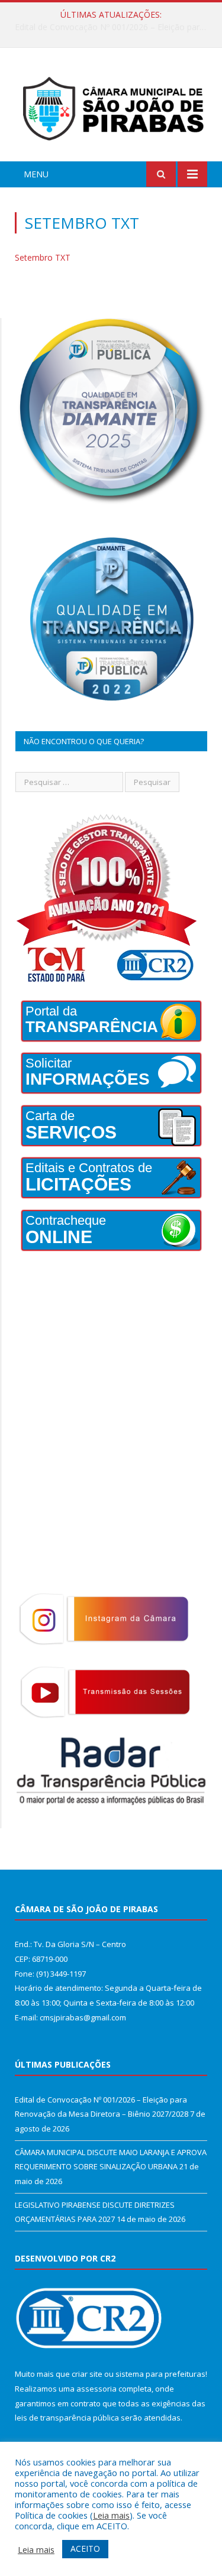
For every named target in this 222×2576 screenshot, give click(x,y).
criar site (87, 2374)
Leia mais (111, 2515)
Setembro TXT (43, 257)
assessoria (96, 2389)
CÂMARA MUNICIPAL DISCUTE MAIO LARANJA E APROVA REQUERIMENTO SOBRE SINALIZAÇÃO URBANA (114, 27)
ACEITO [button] (85, 2549)
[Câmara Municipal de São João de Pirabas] (111, 107)
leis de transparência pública (67, 2418)
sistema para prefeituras (160, 2374)
